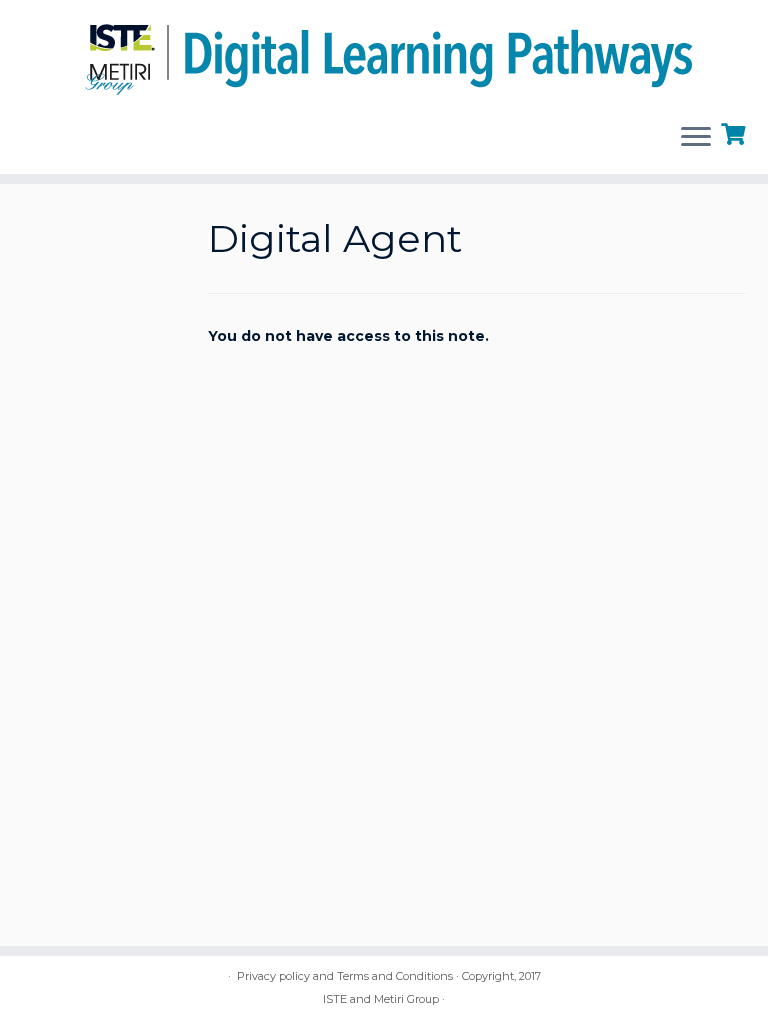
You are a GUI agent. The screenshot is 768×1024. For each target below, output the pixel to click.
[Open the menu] (696, 138)
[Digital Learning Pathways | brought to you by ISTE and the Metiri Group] (384, 53)
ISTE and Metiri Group (381, 999)
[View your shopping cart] (735, 132)
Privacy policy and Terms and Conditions (345, 976)
